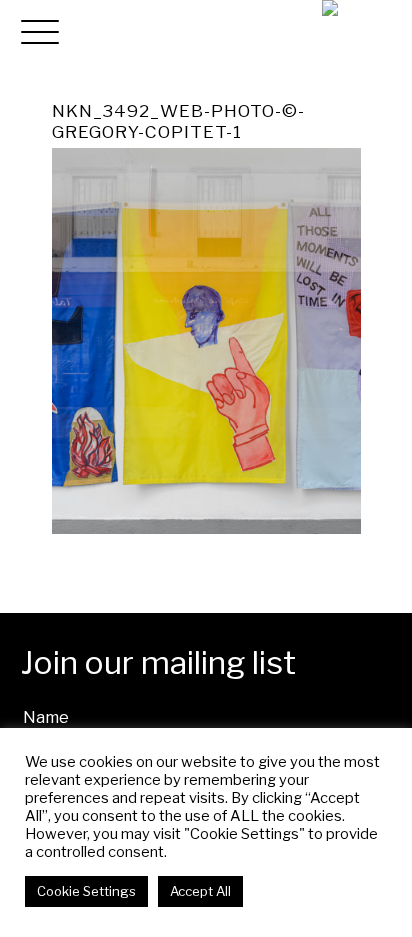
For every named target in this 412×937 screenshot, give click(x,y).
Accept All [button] (200, 891)
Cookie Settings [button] (86, 891)
